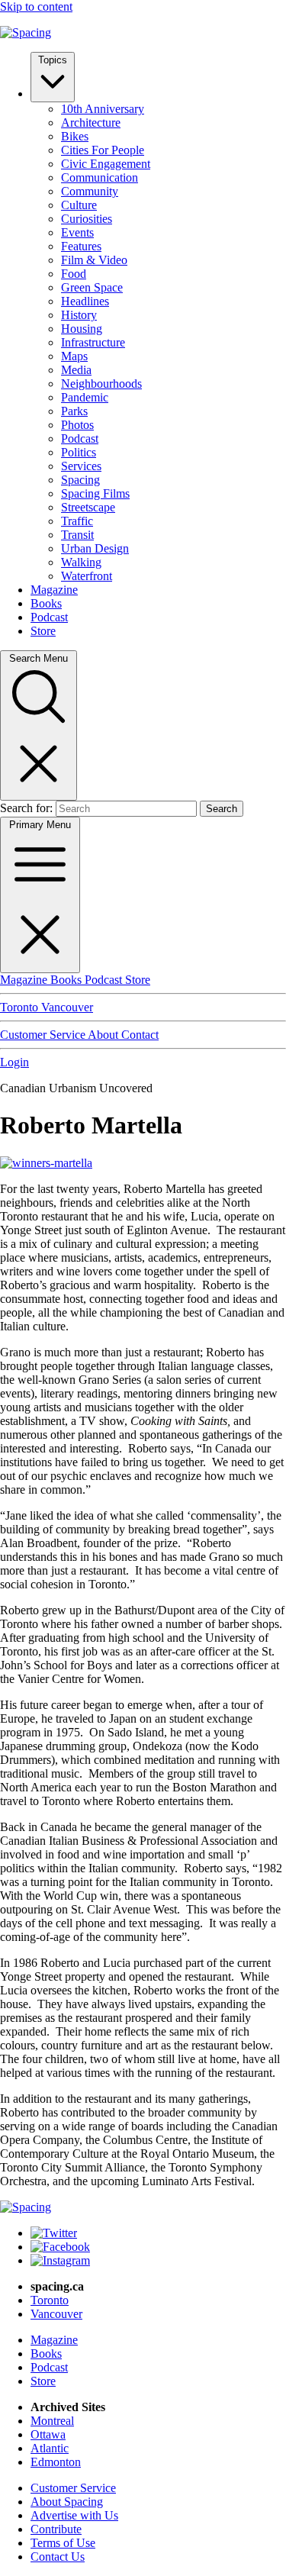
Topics (53, 60)
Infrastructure (93, 342)
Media (76, 370)
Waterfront (87, 576)
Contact (140, 1035)
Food (74, 274)
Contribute (56, 2529)
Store (43, 631)
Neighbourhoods (101, 384)
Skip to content (36, 6)
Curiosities (87, 219)
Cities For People (103, 150)
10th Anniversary (103, 109)
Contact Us (58, 2557)
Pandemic (85, 397)
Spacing (80, 480)
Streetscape (88, 507)
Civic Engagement (106, 164)
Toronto (21, 1007)
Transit (77, 535)
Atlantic (50, 2448)
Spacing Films (95, 493)
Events (77, 232)
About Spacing (67, 2502)
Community (90, 191)
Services (81, 466)
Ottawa (48, 2434)
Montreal (52, 2421)
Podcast (80, 438)
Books (46, 603)
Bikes (75, 136)
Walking (81, 562)
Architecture (91, 123)
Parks (74, 411)
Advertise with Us (74, 2515)
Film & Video (94, 260)
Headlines (85, 301)
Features (81, 246)
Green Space (92, 287)
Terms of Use (63, 2543)
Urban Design (95, 548)
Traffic (77, 521)
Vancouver (67, 1007)
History (79, 315)
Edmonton (56, 2462)
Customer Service (44, 1035)
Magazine (54, 590)
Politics (79, 452)
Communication (100, 177)
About (104, 1035)
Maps (74, 356)
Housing (82, 329)
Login (14, 1062)
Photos (77, 425)
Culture (79, 205)
